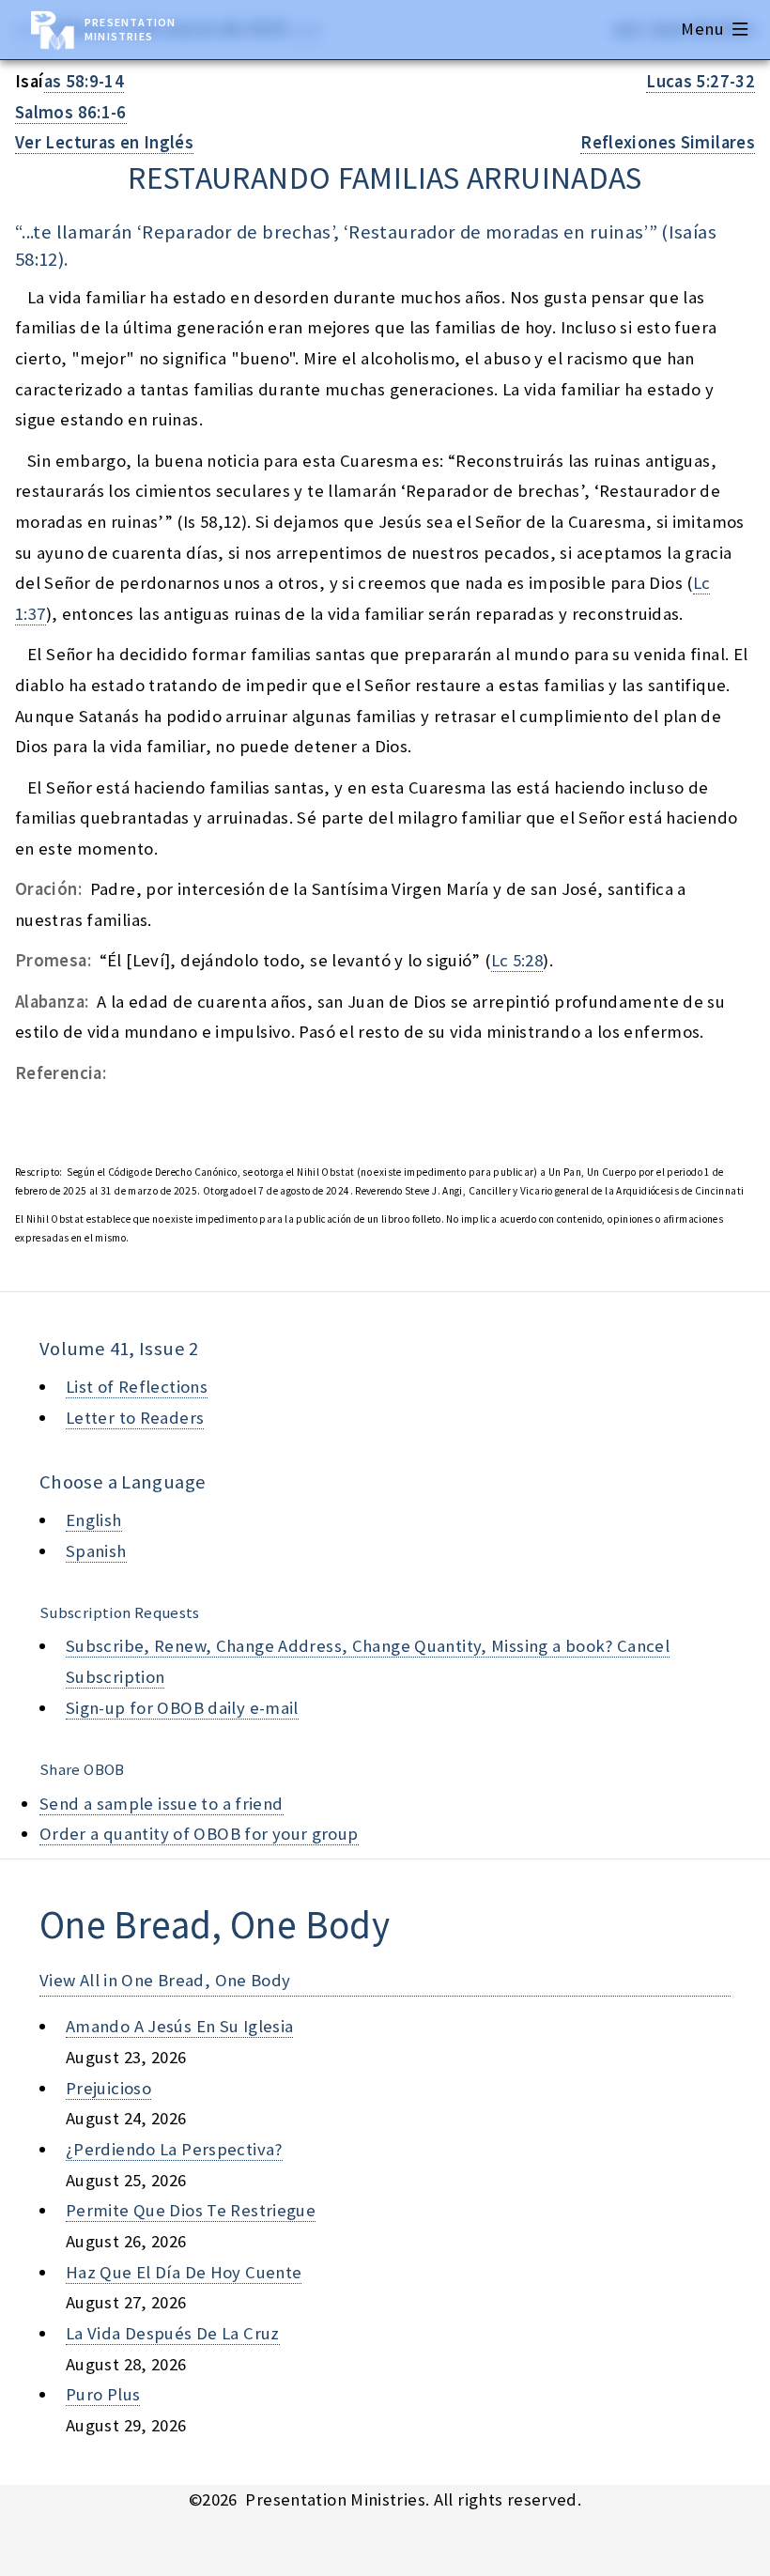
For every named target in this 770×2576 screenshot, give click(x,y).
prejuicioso (108, 2088)
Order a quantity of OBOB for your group (199, 1834)
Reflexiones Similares (668, 142)
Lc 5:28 (517, 960)
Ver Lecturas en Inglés (104, 142)
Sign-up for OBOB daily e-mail (182, 1708)
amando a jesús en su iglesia (179, 2026)
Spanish (96, 1551)
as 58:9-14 (85, 81)
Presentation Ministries (130, 29)
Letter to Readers (135, 1418)
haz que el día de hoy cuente (184, 2272)
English (94, 1520)
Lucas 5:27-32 (701, 81)
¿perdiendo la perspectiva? (174, 2149)
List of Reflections (137, 1387)
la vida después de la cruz (173, 2333)
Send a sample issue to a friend (162, 1804)
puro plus (103, 2394)
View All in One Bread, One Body (165, 1980)
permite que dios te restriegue (191, 2210)
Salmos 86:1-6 (71, 112)
